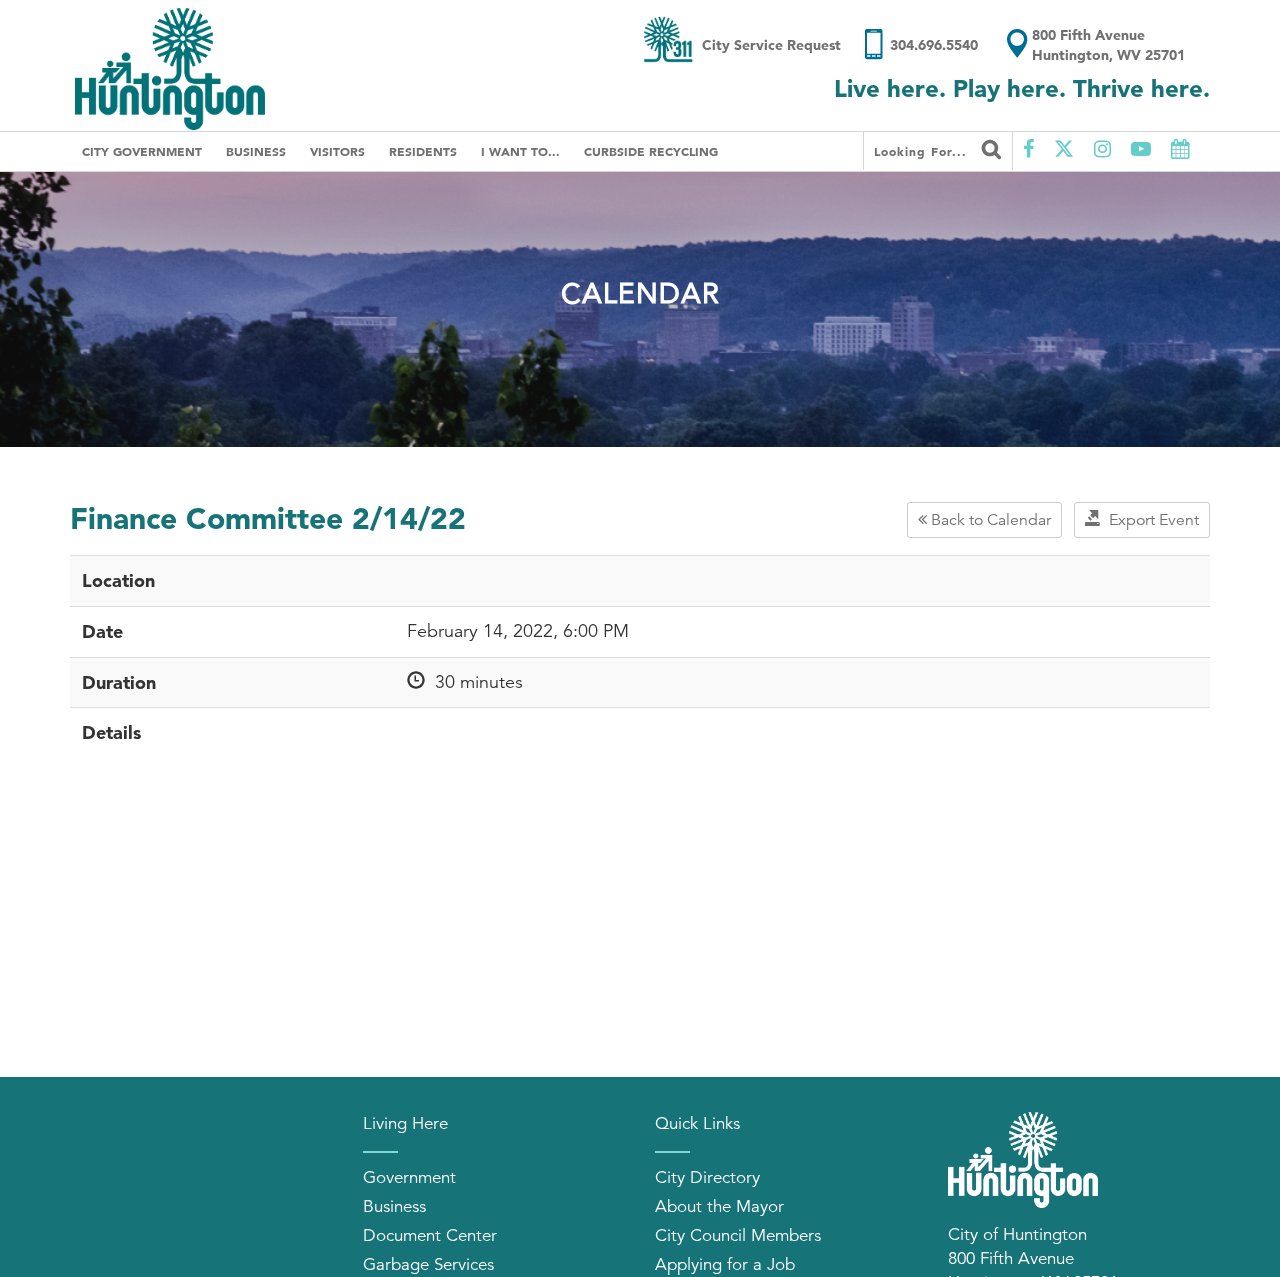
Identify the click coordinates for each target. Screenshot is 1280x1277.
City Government (142, 151)
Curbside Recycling (651, 151)
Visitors (337, 151)
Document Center (430, 1235)
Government (409, 1177)
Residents (423, 151)
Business (256, 151)
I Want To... (520, 151)
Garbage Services (428, 1264)
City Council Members (738, 1235)
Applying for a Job (725, 1264)
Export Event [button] (1150, 520)
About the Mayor (719, 1206)
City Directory (707, 1177)
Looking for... (923, 151)
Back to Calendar (989, 520)
